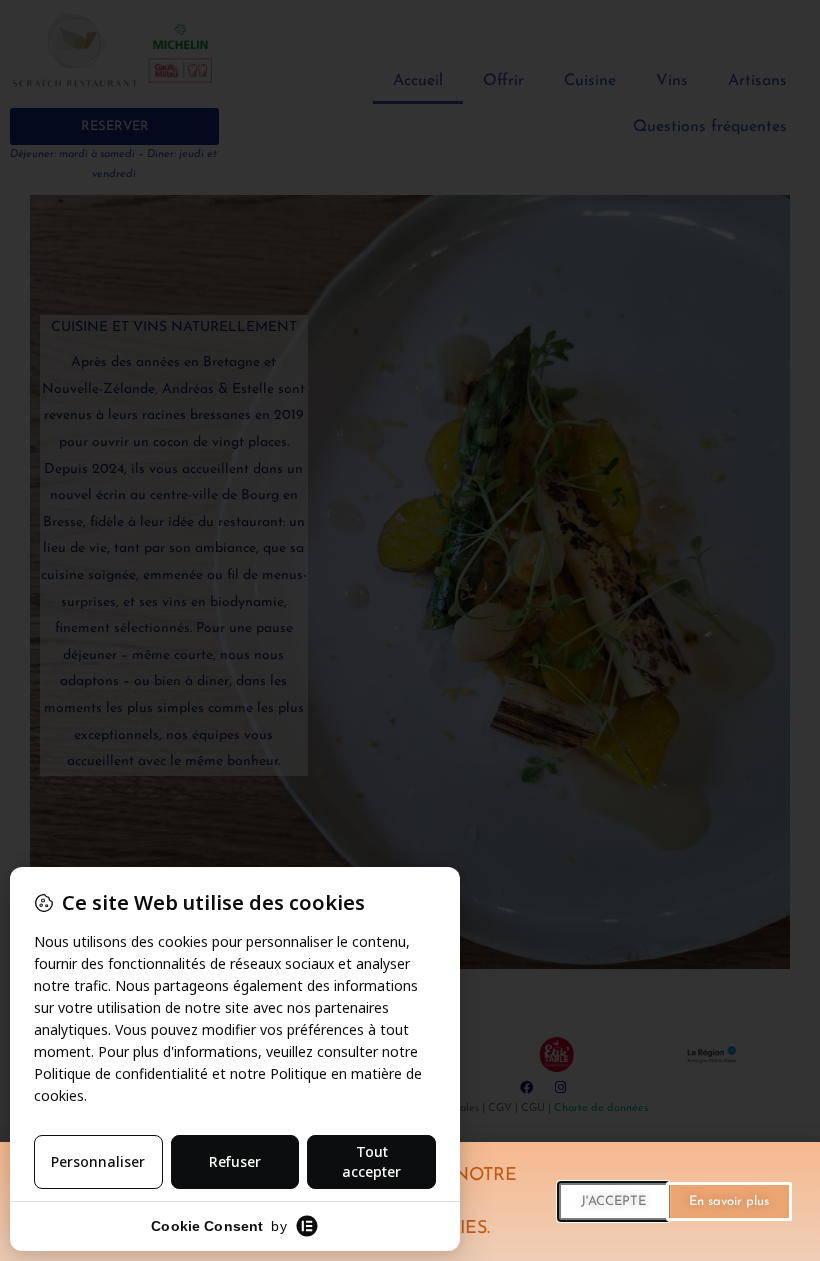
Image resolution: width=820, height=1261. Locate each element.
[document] (410, 630)
